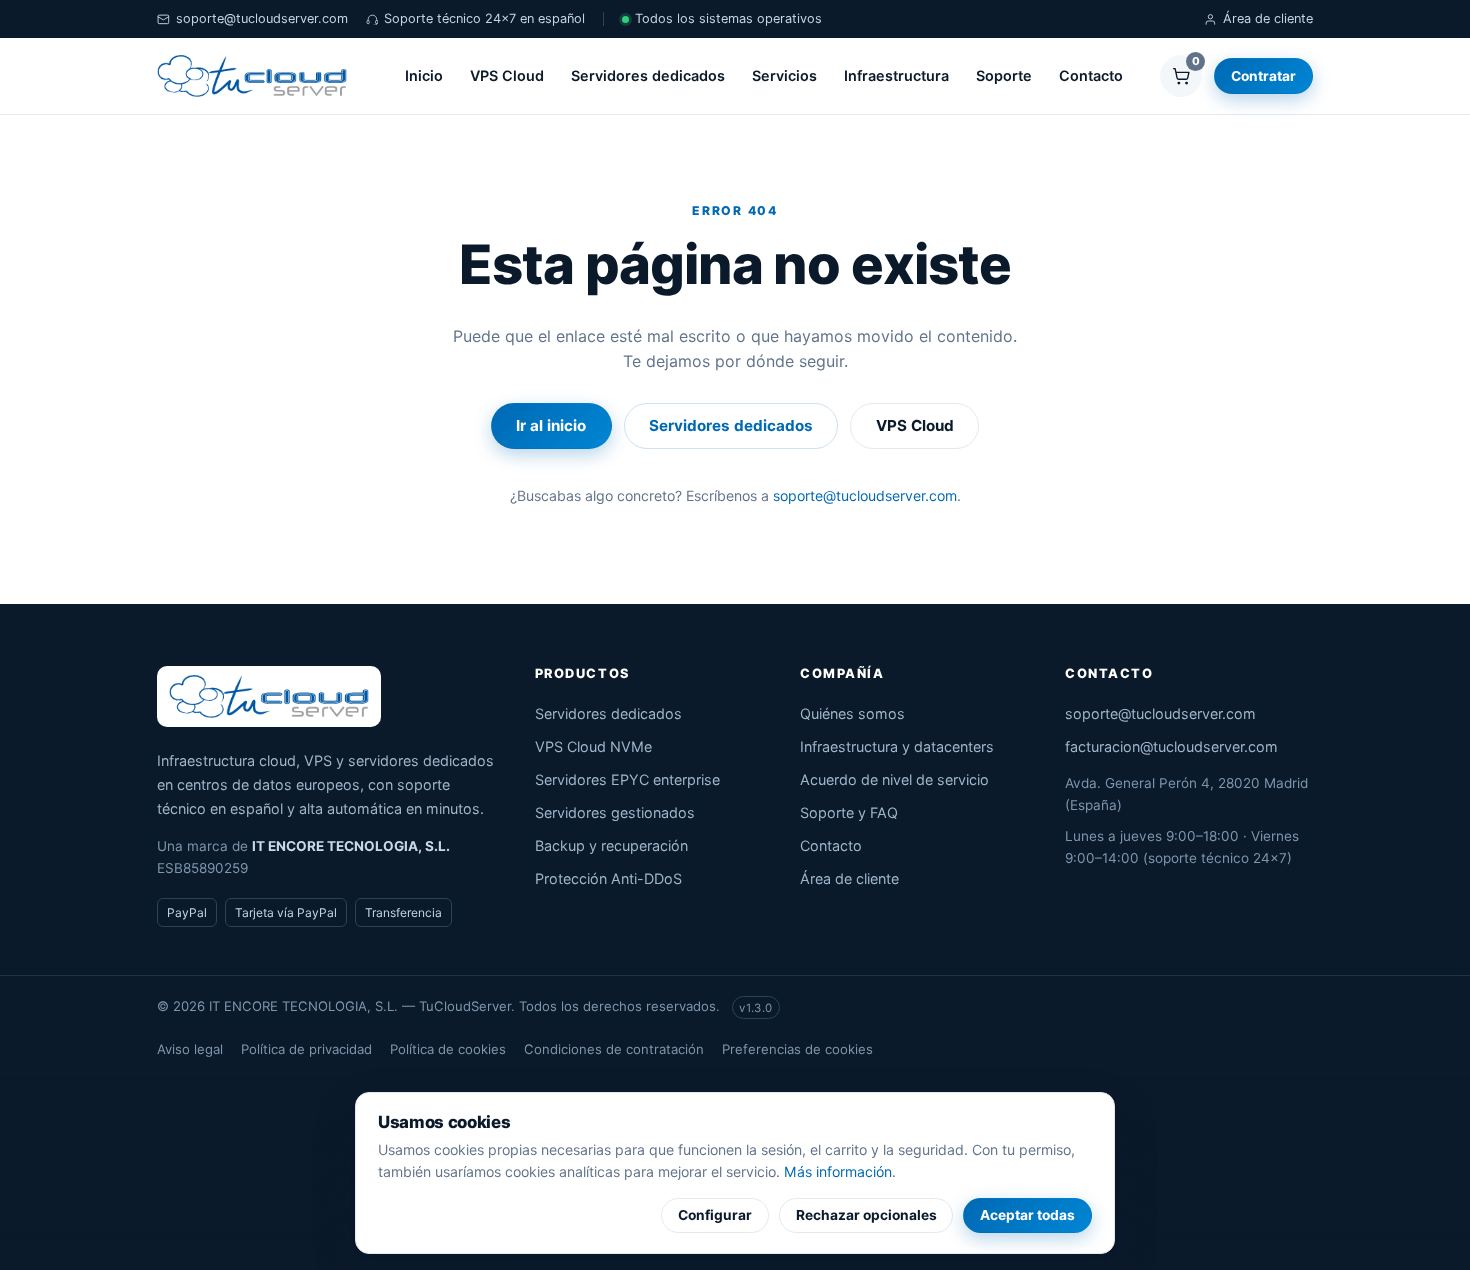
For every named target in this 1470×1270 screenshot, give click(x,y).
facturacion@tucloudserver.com (1171, 746)
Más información (838, 1171)
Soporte (1004, 75)
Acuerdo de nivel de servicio (894, 779)
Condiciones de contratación (614, 1049)
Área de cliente (1268, 18)
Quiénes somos (852, 713)
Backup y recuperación (611, 845)
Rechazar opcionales (866, 1215)
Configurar (715, 1215)
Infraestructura (896, 75)
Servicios (784, 75)
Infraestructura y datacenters (897, 746)
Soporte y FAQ (849, 812)
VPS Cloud (507, 75)
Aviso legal (190, 1049)
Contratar (1263, 76)
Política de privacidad (306, 1049)
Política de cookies (448, 1049)
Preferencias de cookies (797, 1049)
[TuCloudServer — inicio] (252, 75)
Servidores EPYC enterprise (627, 779)
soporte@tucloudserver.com (262, 18)
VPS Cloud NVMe (593, 746)
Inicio (424, 75)
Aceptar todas (1027, 1215)
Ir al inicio (551, 425)
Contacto (1091, 75)
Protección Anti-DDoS (608, 878)
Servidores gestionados (615, 812)
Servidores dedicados (648, 75)
